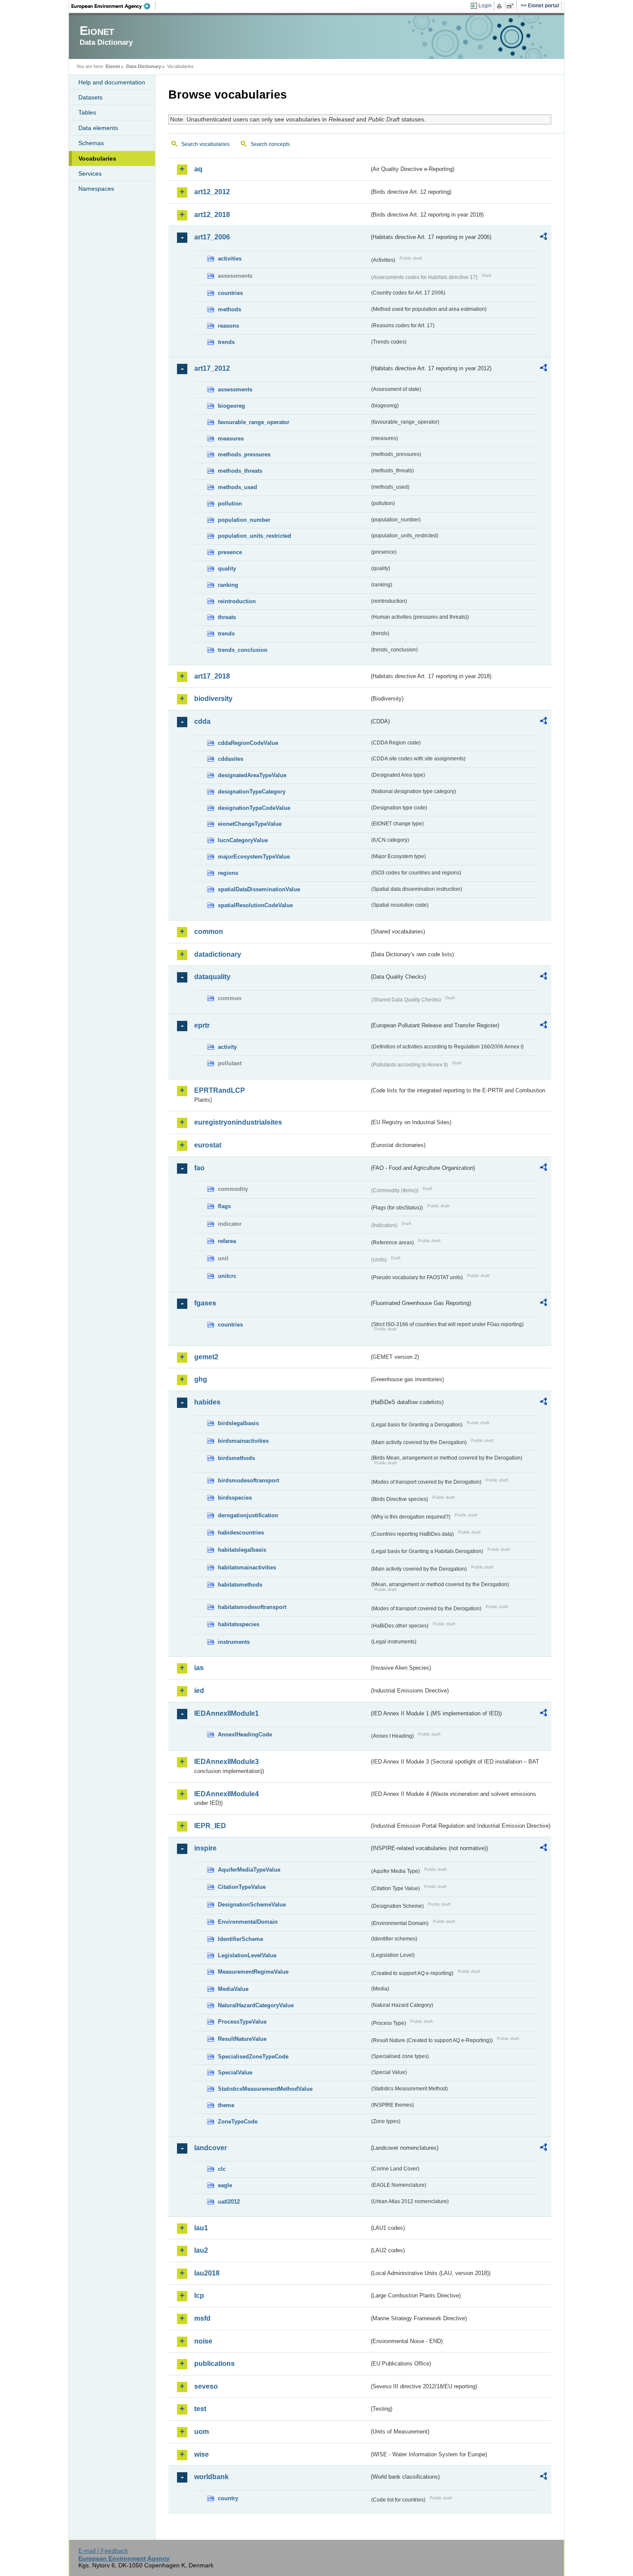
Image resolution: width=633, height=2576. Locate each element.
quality (227, 569)
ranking (228, 585)
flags (224, 1206)
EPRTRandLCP (220, 1090)
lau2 (201, 2250)
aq (198, 169)
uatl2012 (229, 2202)
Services (90, 174)
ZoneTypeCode (238, 2122)
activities (230, 259)
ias (199, 1668)
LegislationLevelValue (247, 1955)
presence (230, 552)
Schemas (91, 143)
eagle (225, 2185)
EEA (114, 6)
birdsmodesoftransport (248, 1480)
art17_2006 (212, 237)
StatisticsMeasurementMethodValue (265, 2089)
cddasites (231, 759)
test (200, 2409)
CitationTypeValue (242, 1887)
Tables (87, 112)
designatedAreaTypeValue (252, 775)
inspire (205, 1848)
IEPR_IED (210, 1826)
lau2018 (207, 2273)
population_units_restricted (254, 536)
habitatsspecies (239, 1624)
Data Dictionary (144, 66)
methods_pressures (244, 454)
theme (226, 2105)
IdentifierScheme (240, 1939)
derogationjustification (248, 1515)
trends (226, 342)
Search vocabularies (205, 144)
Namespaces (96, 189)
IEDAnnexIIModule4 (227, 1794)
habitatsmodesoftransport (252, 1607)
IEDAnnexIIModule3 (227, 1762)
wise (202, 2454)
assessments (235, 389)
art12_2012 (212, 192)
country (228, 2498)
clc (222, 2169)
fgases (205, 1303)
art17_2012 (212, 368)
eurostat (208, 1145)
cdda (202, 721)
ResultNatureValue (242, 2039)
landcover (211, 2148)
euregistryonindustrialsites (238, 1122)
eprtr (202, 1025)
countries (230, 293)
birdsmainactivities (243, 1441)
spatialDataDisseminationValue (259, 889)
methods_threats (240, 471)
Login (485, 6)
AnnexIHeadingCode (245, 1734)
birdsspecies (235, 1498)
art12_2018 (212, 215)
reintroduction (237, 601)
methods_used (237, 487)
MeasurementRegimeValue (253, 1972)
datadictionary (218, 954)
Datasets (90, 97)
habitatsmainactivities (247, 1567)
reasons (228, 326)
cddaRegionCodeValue (248, 743)
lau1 (201, 2228)
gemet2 (206, 1357)
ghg (201, 1379)
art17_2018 (212, 676)
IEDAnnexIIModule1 (227, 1713)
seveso (206, 2386)
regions (228, 873)
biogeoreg (231, 406)
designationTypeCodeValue (254, 808)
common (209, 932)
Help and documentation (112, 82)
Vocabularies (97, 158)
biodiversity (213, 699)
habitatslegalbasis (242, 1550)
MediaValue (233, 1989)
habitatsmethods (240, 1585)
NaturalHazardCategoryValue (256, 2005)
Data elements (98, 128)
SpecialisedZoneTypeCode (253, 2057)
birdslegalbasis (238, 1423)
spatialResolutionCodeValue (255, 905)
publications (214, 2364)
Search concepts (270, 144)
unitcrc (227, 1276)
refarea (227, 1241)
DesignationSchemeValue (252, 1905)
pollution (230, 504)
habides (207, 1402)
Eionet (113, 66)
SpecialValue (235, 2072)
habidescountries (241, 1533)
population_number (244, 520)
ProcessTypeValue (242, 2022)
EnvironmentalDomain (248, 1922)
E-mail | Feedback (103, 2551)
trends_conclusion (243, 650)
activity (227, 1047)
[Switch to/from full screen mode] (512, 6)
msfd (202, 2318)
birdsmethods (236, 1458)
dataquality (212, 977)
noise (203, 2341)
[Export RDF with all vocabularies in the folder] (543, 238)
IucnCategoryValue (243, 840)
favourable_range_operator (254, 422)
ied (199, 1691)
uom (202, 2432)
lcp (199, 2295)
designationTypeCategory (252, 792)
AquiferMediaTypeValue (249, 1870)
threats (227, 617)
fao (199, 1168)
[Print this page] (501, 6)
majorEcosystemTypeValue (254, 857)
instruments (234, 1642)
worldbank (211, 2477)
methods (230, 309)
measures (231, 439)
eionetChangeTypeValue (250, 824)
